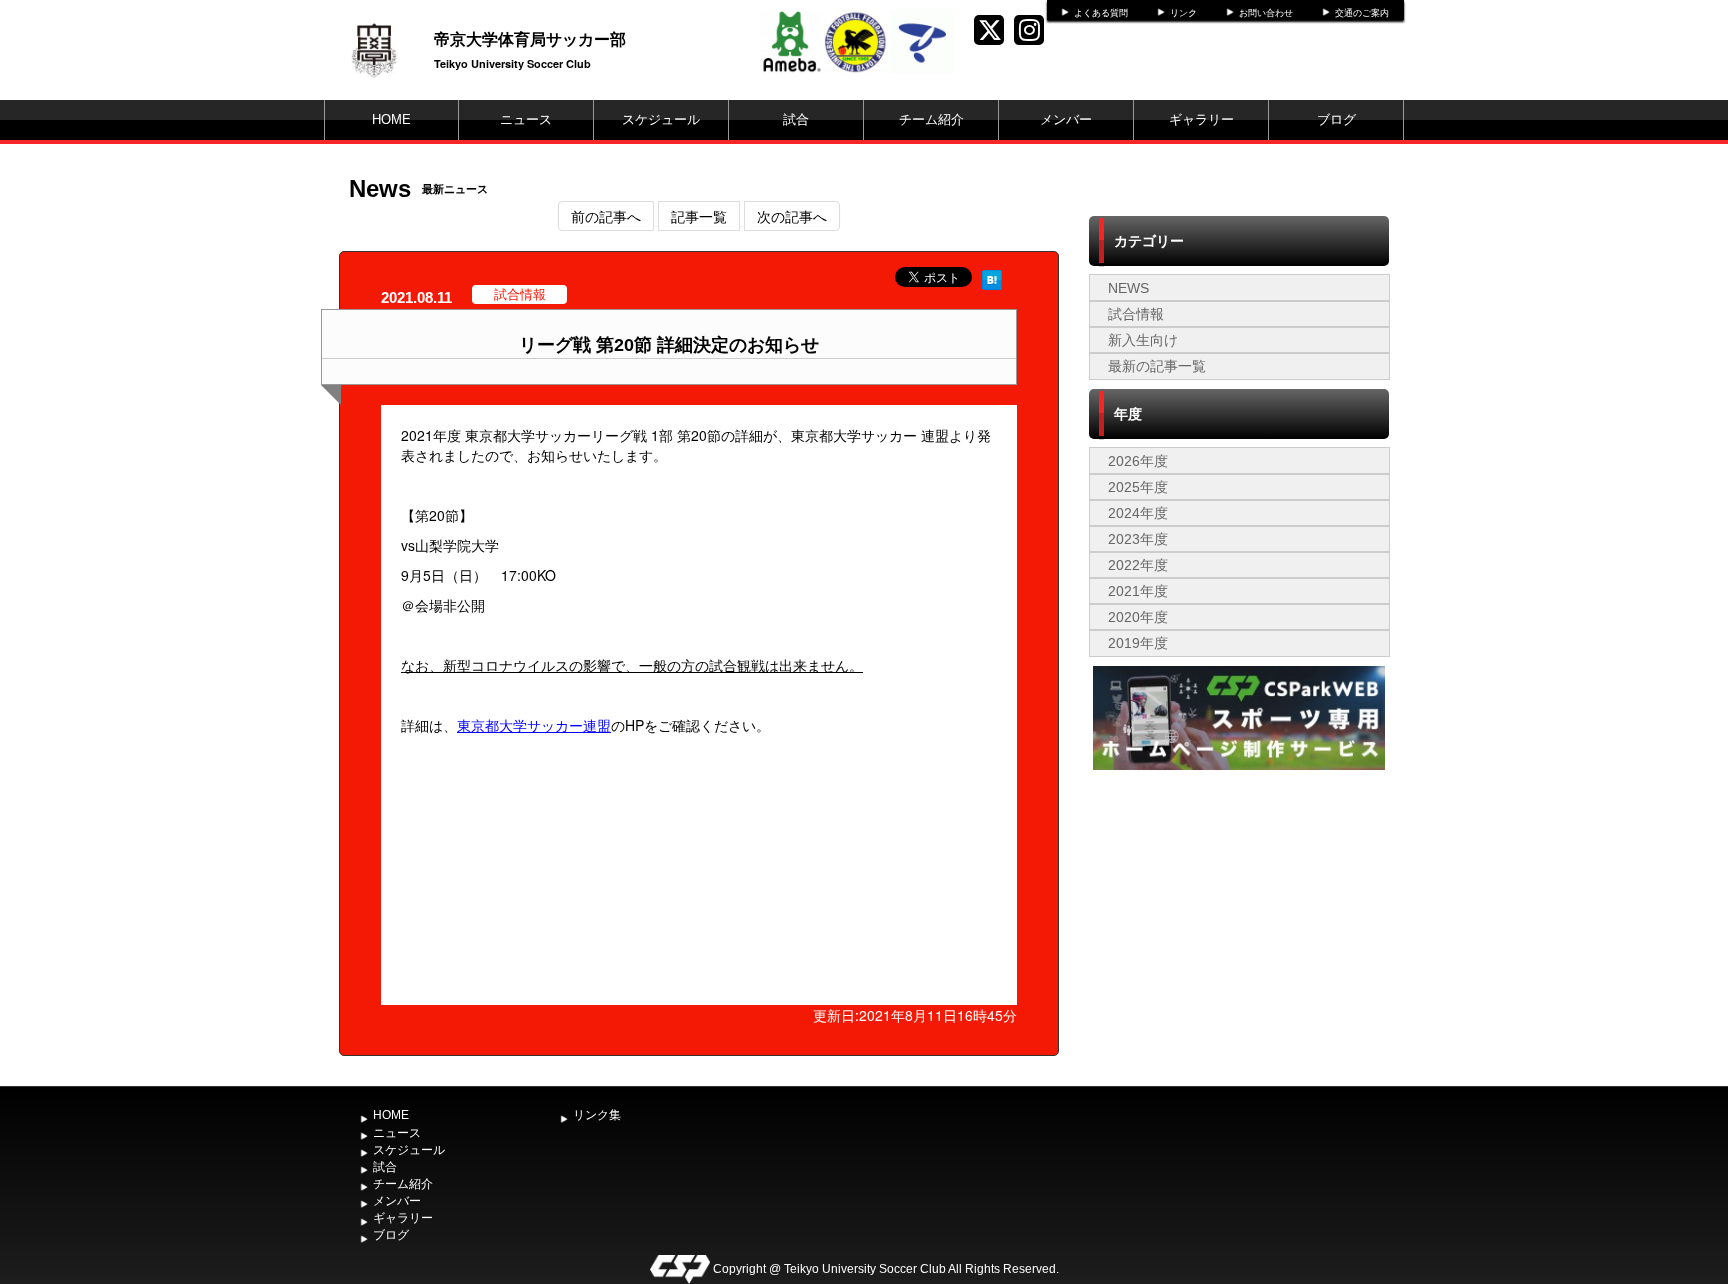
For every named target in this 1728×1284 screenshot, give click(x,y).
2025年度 (1138, 487)
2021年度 (1138, 591)
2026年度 (1138, 461)
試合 (796, 119)
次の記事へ (792, 216)
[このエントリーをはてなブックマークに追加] (992, 277)
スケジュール (661, 119)
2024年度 (1138, 513)
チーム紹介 (931, 119)
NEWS (1128, 288)
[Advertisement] (1239, 925)
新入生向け (1143, 340)
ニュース (526, 119)
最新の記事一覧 (1157, 366)
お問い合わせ (1266, 13)
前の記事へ (606, 216)
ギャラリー (1201, 119)
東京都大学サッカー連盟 (534, 725)
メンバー (1066, 119)
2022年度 (1138, 565)
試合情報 (1136, 314)
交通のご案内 (1362, 13)
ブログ (1336, 119)
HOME (391, 119)
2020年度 (1138, 617)
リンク (1183, 13)
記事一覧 (699, 216)
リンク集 (597, 1115)
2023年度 (1138, 539)
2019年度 (1138, 643)
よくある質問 (1101, 13)
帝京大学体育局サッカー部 (530, 38)
